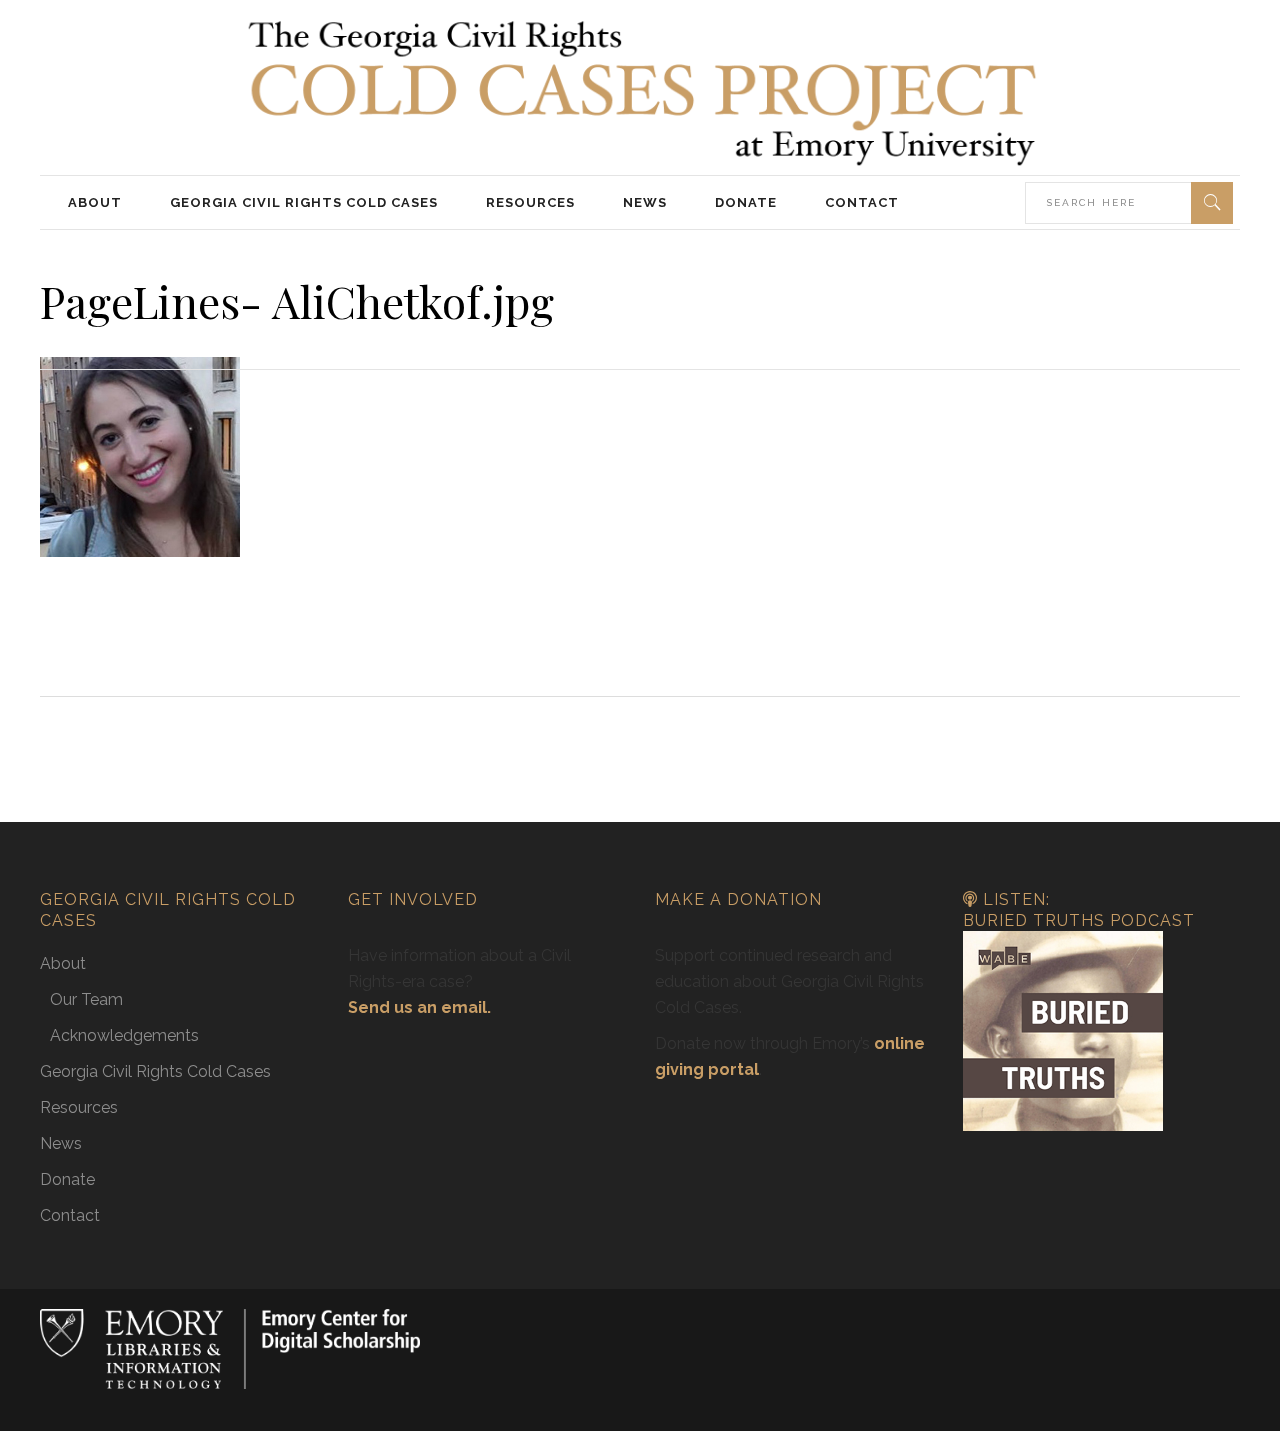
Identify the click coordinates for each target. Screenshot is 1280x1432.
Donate (67, 1179)
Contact (70, 1215)
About (63, 963)
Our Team (86, 999)
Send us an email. (419, 1007)
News (61, 1143)
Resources (79, 1107)
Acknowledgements (124, 1035)
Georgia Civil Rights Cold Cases (155, 1071)
